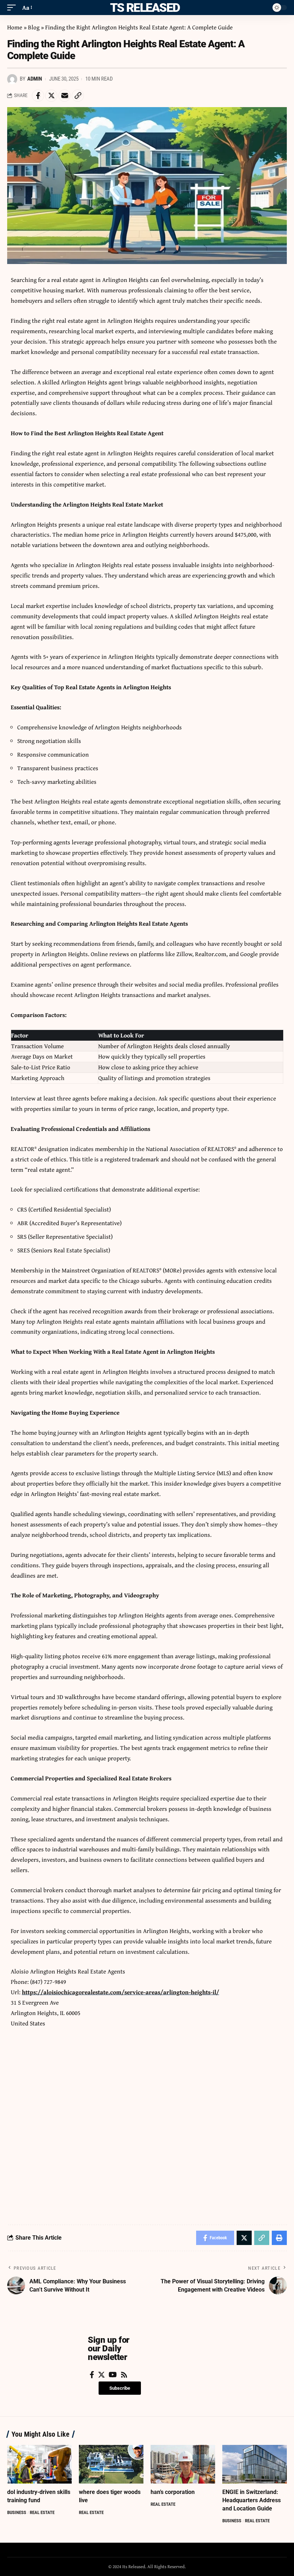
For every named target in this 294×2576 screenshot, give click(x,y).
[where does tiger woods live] (111, 2464)
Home (15, 27)
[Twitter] (101, 2375)
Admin (35, 79)
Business (17, 2512)
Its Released (144, 8)
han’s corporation (173, 2492)
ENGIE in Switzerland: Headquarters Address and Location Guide (252, 2500)
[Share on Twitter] (51, 96)
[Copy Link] (78, 96)
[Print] (279, 2238)
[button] (120, 2388)
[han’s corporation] (183, 2464)
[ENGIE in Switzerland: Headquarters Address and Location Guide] (255, 2464)
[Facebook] (92, 2375)
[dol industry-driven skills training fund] (39, 2464)
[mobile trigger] (13, 8)
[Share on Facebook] (38, 96)
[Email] (65, 96)
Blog (34, 27)
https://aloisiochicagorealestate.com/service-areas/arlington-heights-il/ (120, 1992)
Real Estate (42, 2512)
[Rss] (124, 2375)
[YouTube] (113, 2375)
